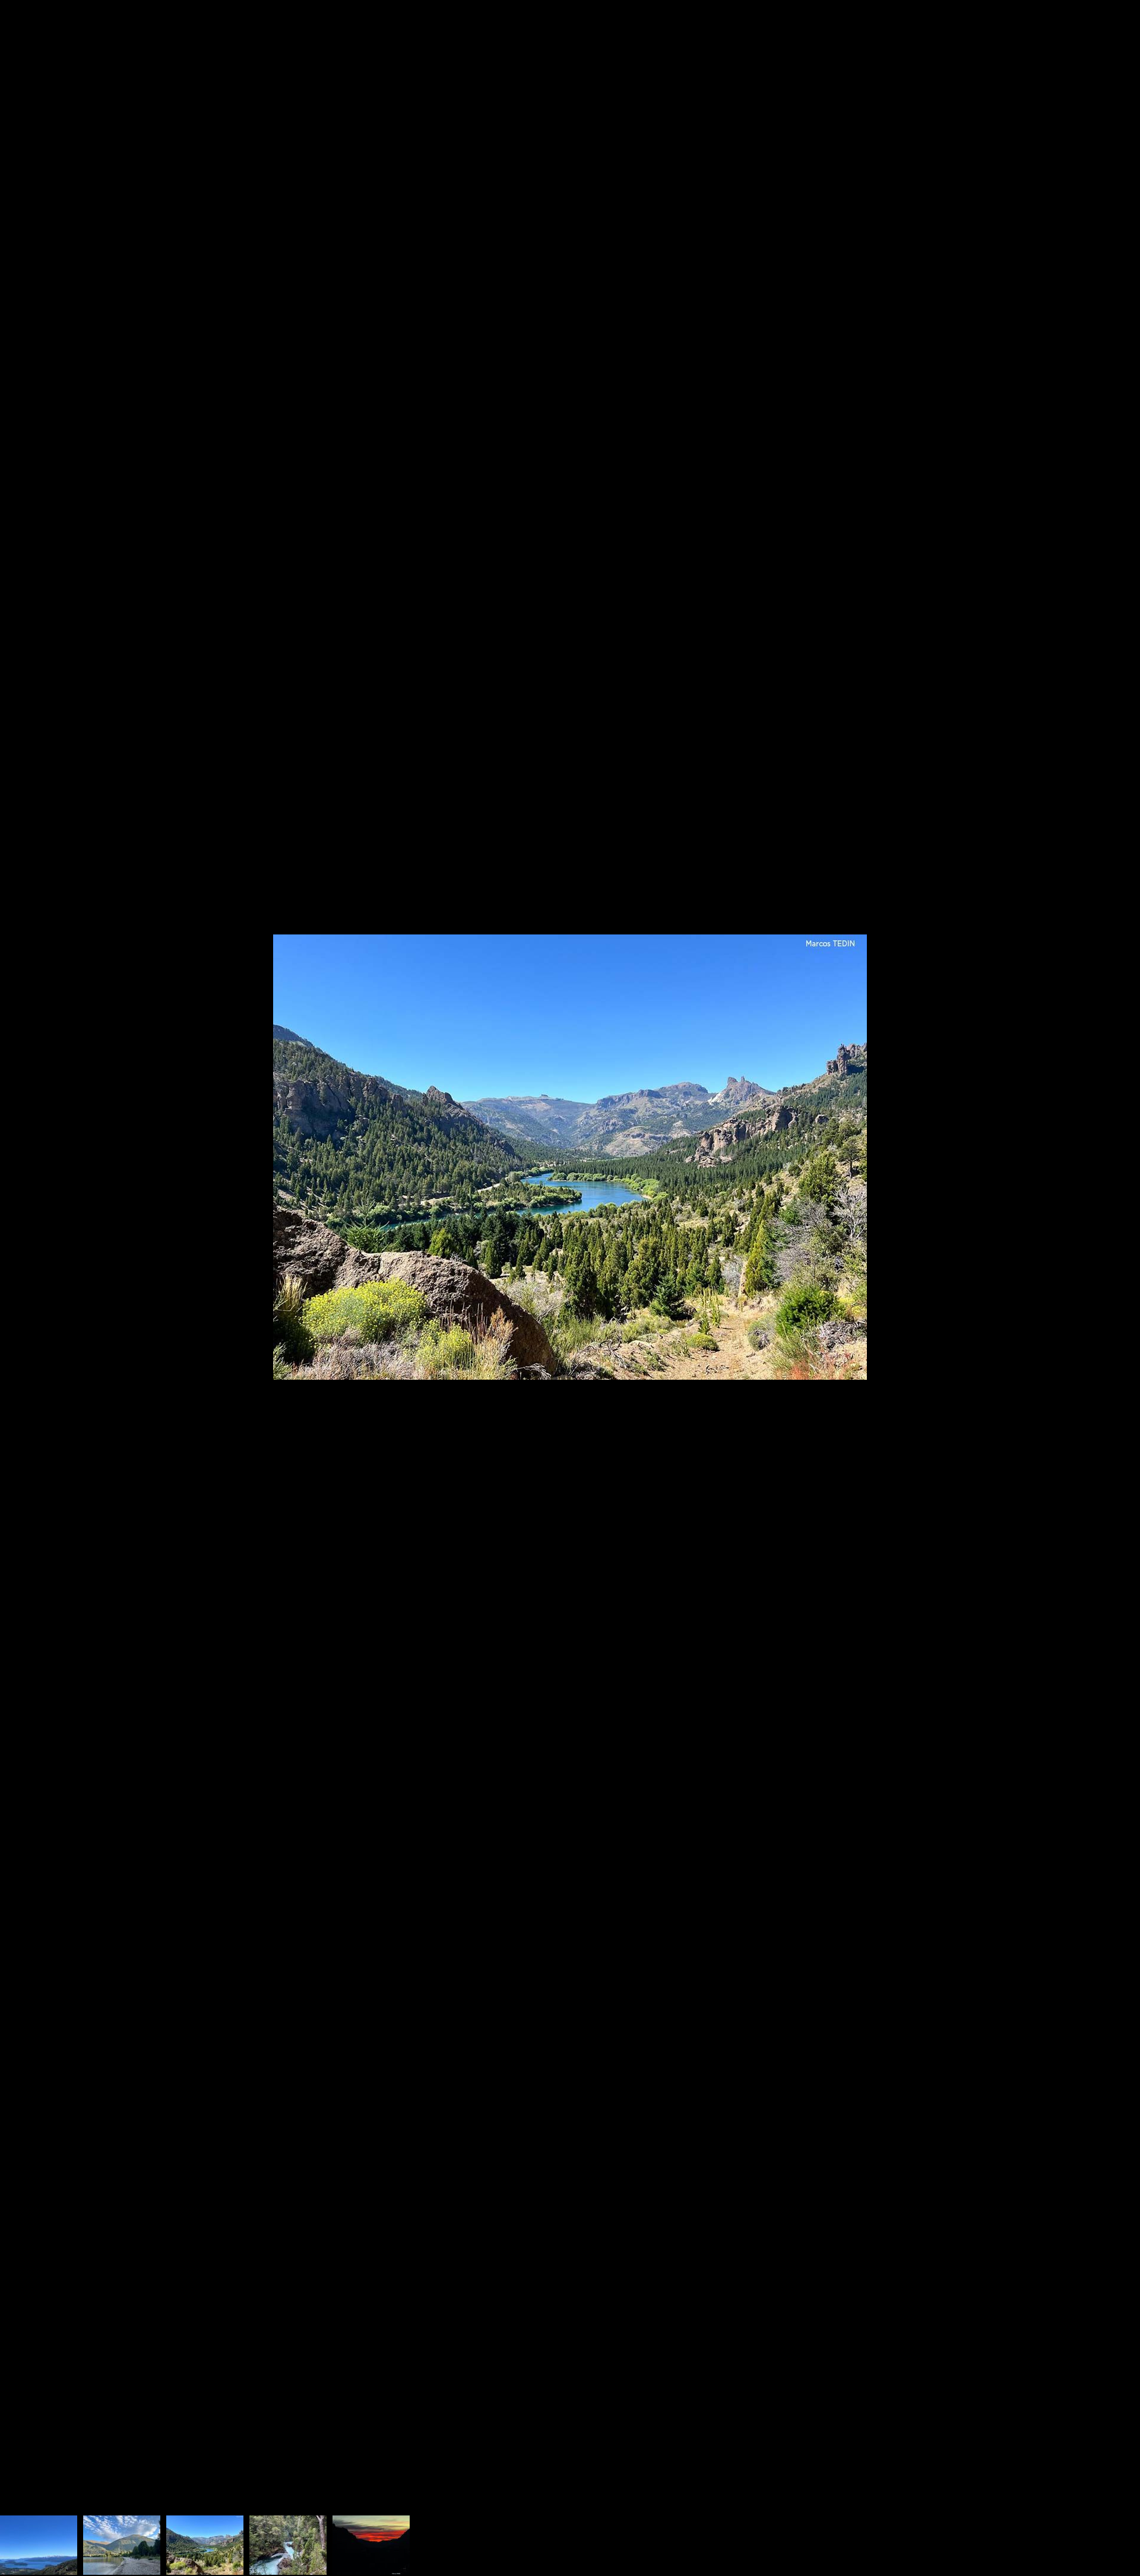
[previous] (21, 1270)
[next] (1119, 1270)
